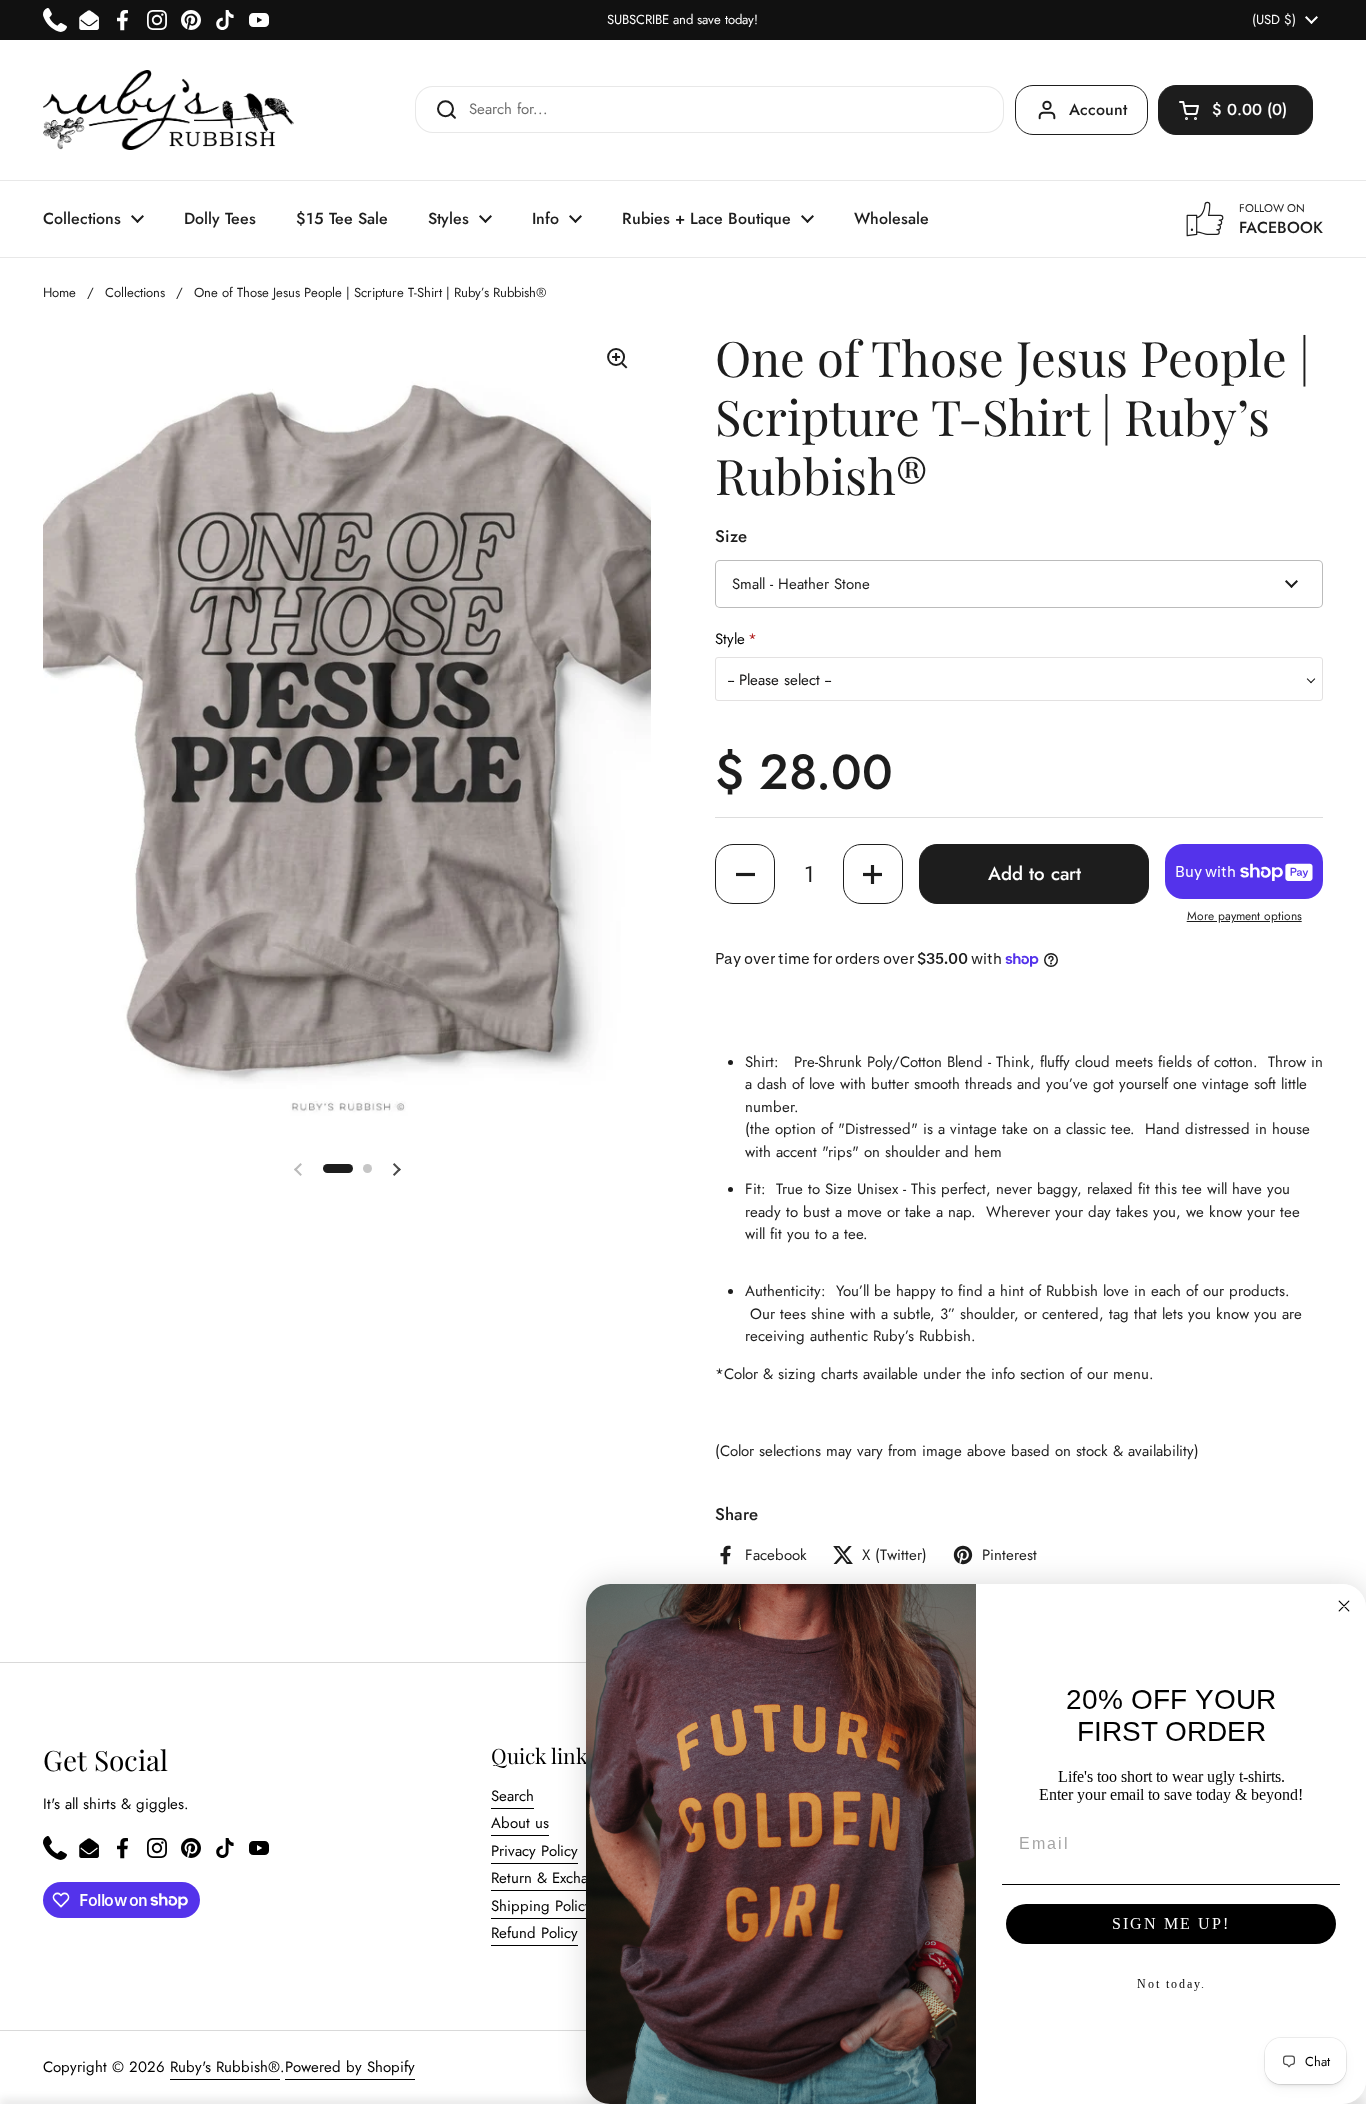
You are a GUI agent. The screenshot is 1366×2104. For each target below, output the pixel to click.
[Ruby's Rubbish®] (168, 110)
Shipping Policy (541, 1906)
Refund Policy (534, 1933)
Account (1098, 109)
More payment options (1244, 916)
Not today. (1171, 1984)
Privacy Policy (534, 1851)
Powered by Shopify (350, 2067)
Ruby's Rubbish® (225, 2067)
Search (512, 1796)
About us (520, 1823)
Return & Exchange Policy (573, 1878)
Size (731, 536)
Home (59, 292)
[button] (1235, 110)
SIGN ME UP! (1171, 1923)
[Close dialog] (1344, 1606)
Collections (135, 292)
